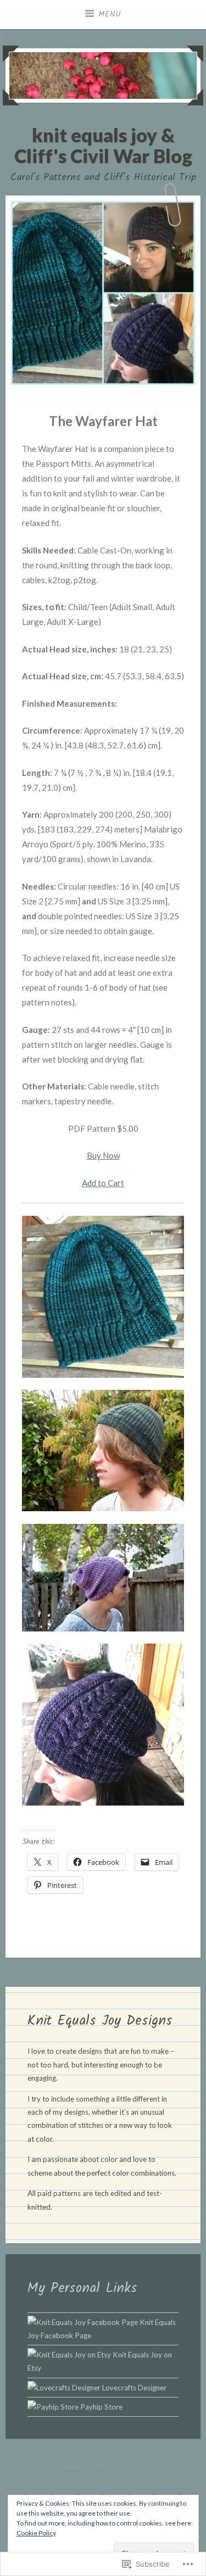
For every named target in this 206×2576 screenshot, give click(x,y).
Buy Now (103, 1155)
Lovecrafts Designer (133, 2388)
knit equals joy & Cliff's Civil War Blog (103, 145)
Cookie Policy (36, 2533)
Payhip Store (101, 2407)
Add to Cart (103, 1183)
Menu (110, 14)
